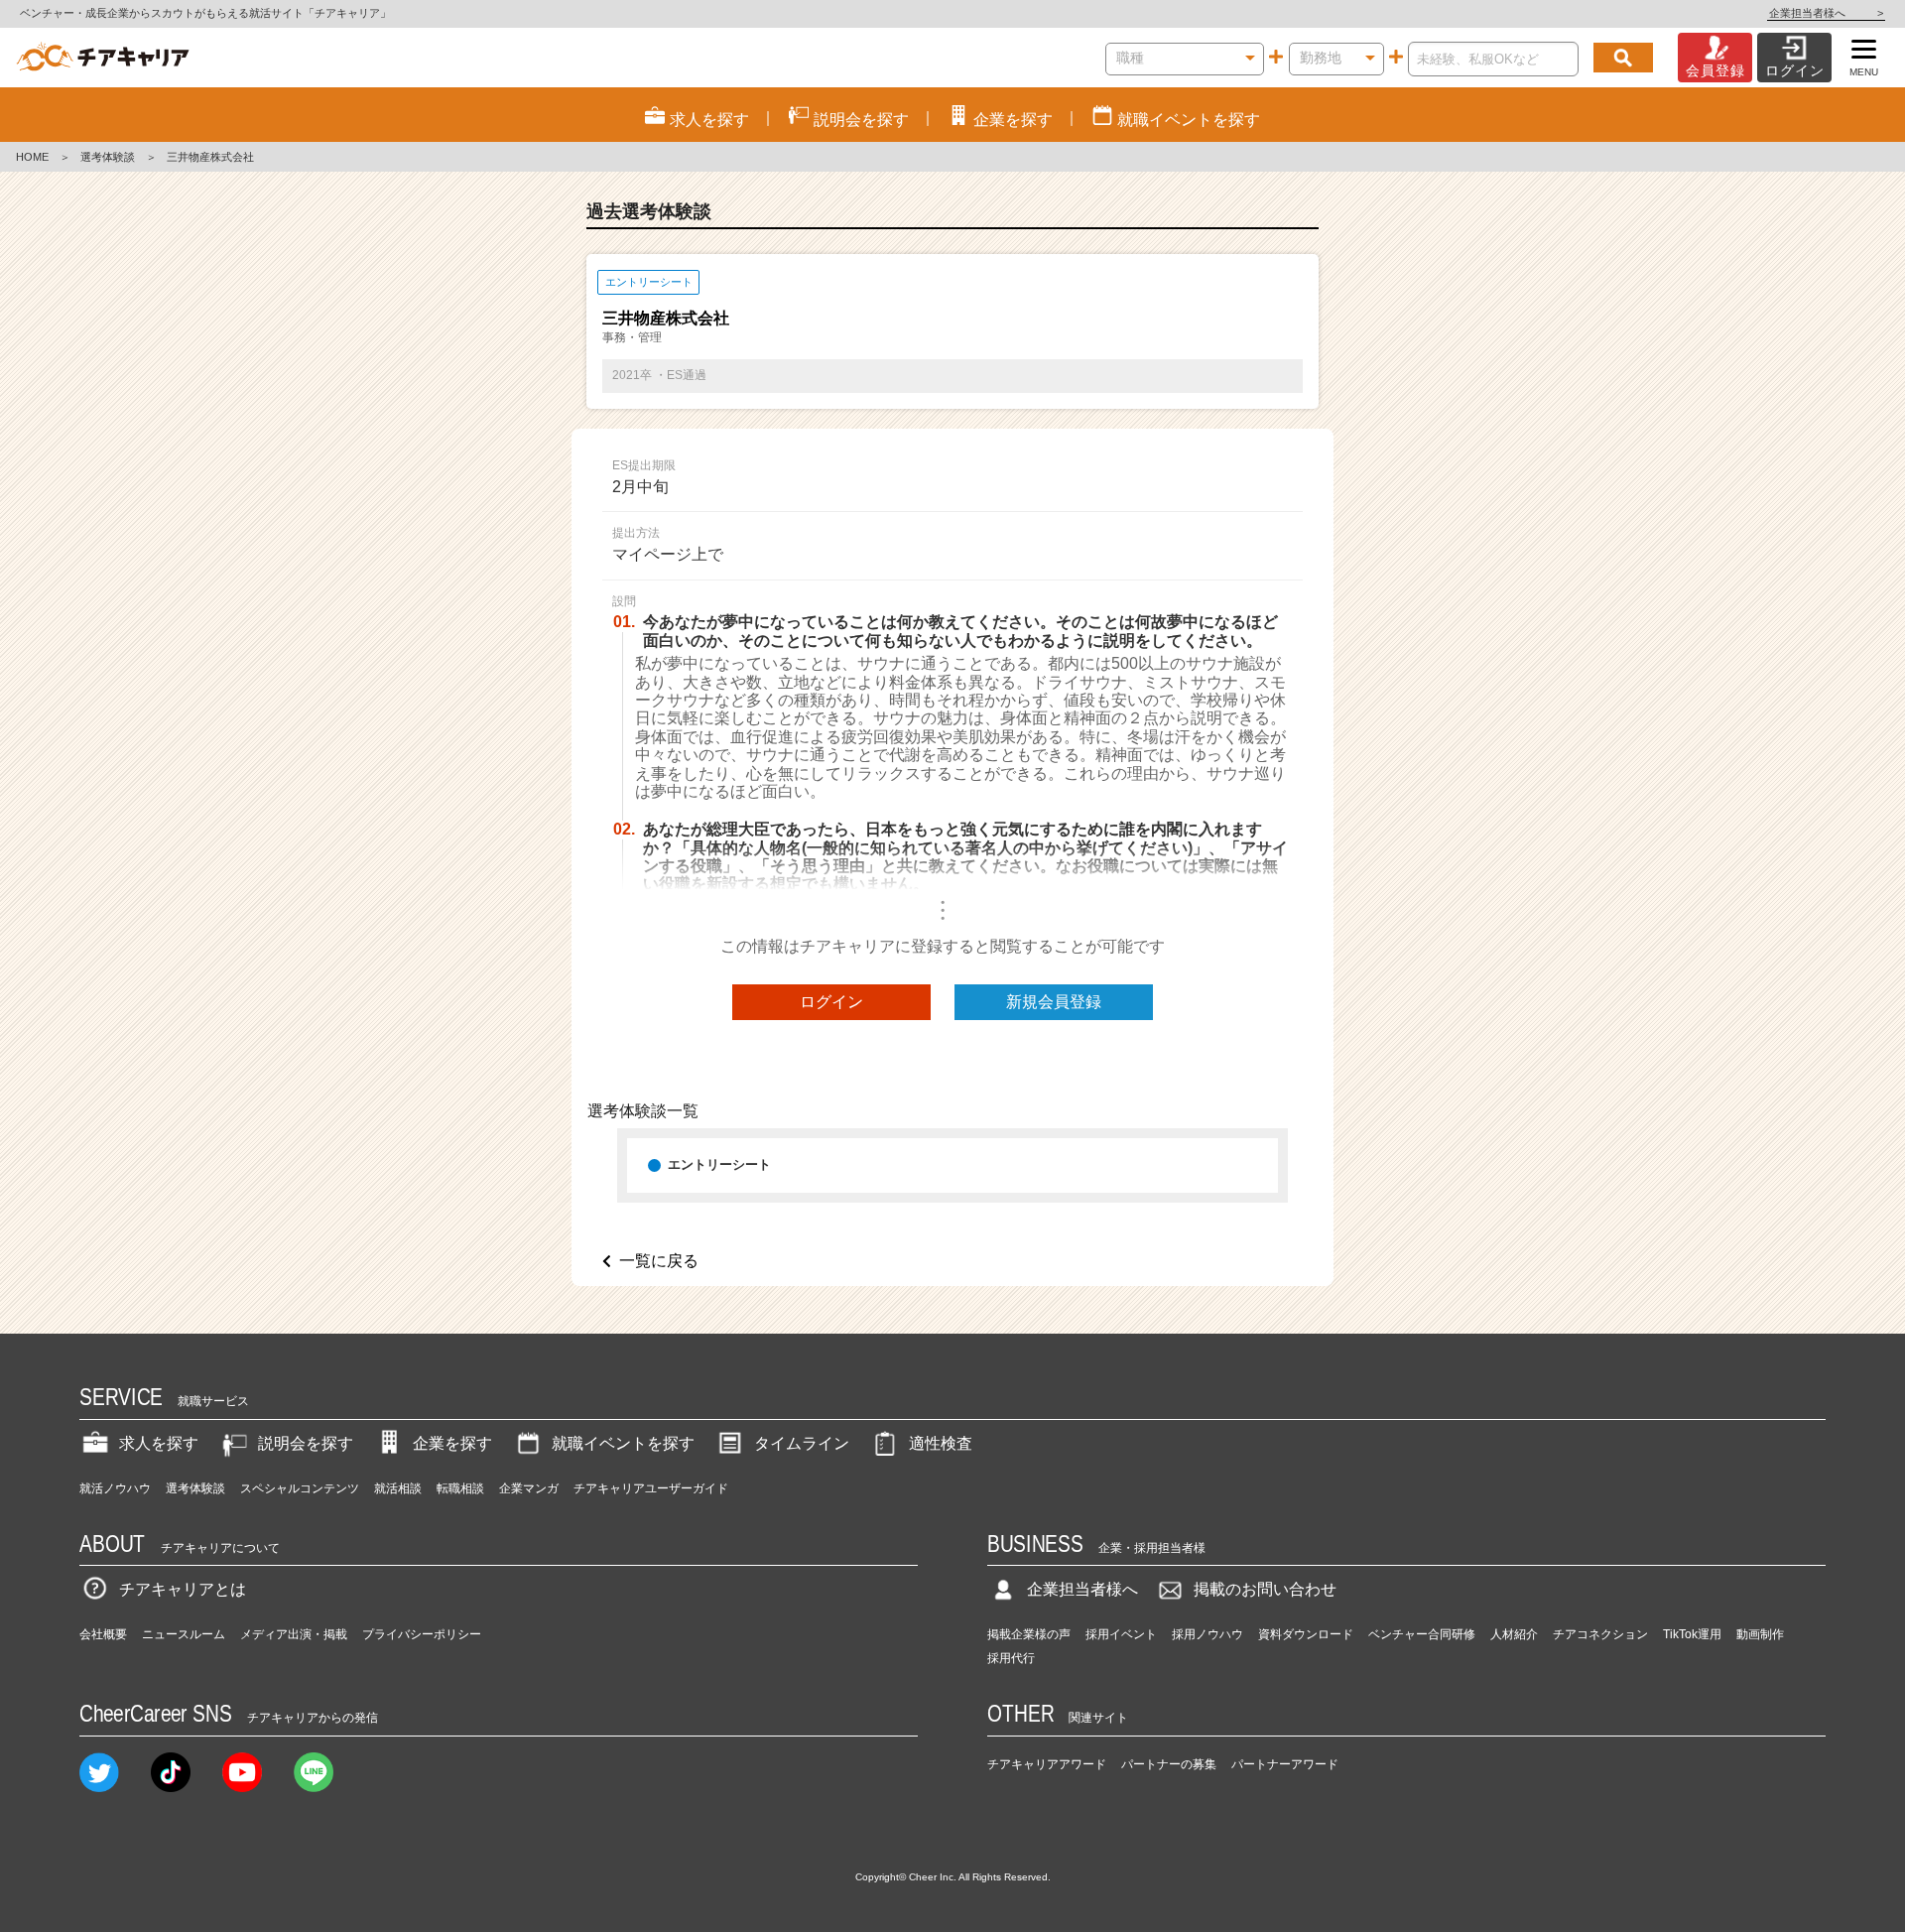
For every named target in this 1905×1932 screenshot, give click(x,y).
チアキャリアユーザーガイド (651, 1488)
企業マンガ (529, 1488)
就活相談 (398, 1488)
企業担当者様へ (1826, 13)
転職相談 (460, 1488)
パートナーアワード (1285, 1764)
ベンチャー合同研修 (1422, 1634)
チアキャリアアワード (1047, 1764)
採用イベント (1121, 1634)
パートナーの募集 (1169, 1764)
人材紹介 (1514, 1634)
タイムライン (802, 1443)
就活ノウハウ (115, 1488)
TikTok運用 (1692, 1634)
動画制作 (1760, 1634)
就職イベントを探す (623, 1443)
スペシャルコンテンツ (300, 1488)
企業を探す (452, 1443)
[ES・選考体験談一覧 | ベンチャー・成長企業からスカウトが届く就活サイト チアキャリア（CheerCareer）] (103, 58)
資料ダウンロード (1306, 1634)
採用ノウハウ (1207, 1634)
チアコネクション (1600, 1634)
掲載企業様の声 (1029, 1634)
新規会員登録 (1054, 1002)
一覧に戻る (659, 1261)
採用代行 (1011, 1658)
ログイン (831, 1002)
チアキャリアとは (183, 1589)
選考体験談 (108, 157)
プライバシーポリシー (422, 1634)
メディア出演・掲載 (294, 1634)
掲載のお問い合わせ (1265, 1589)
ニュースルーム (184, 1634)
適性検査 (941, 1443)
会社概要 (103, 1634)
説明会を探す (306, 1443)
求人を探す (159, 1443)
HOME (32, 157)
